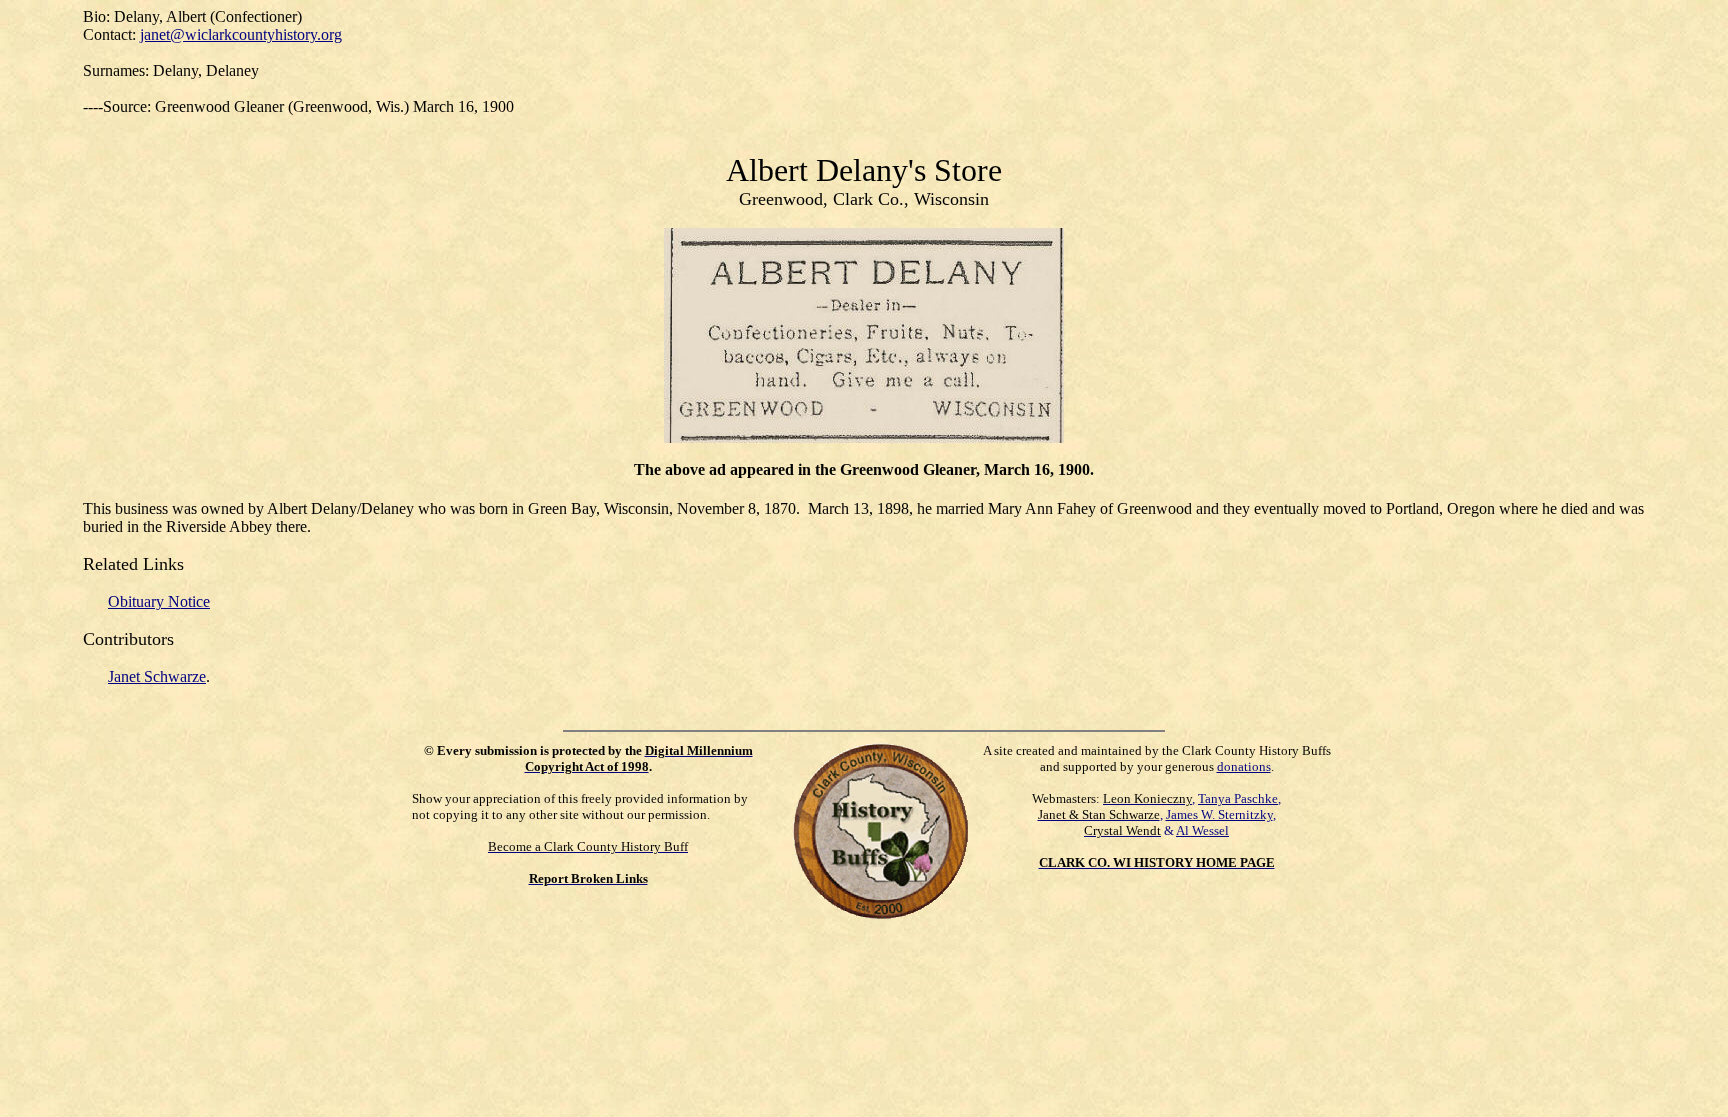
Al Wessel (1202, 830)
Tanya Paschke (1238, 798)
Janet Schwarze (157, 676)
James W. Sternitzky (1219, 814)
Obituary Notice (159, 601)
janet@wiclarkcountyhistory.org (241, 34)
